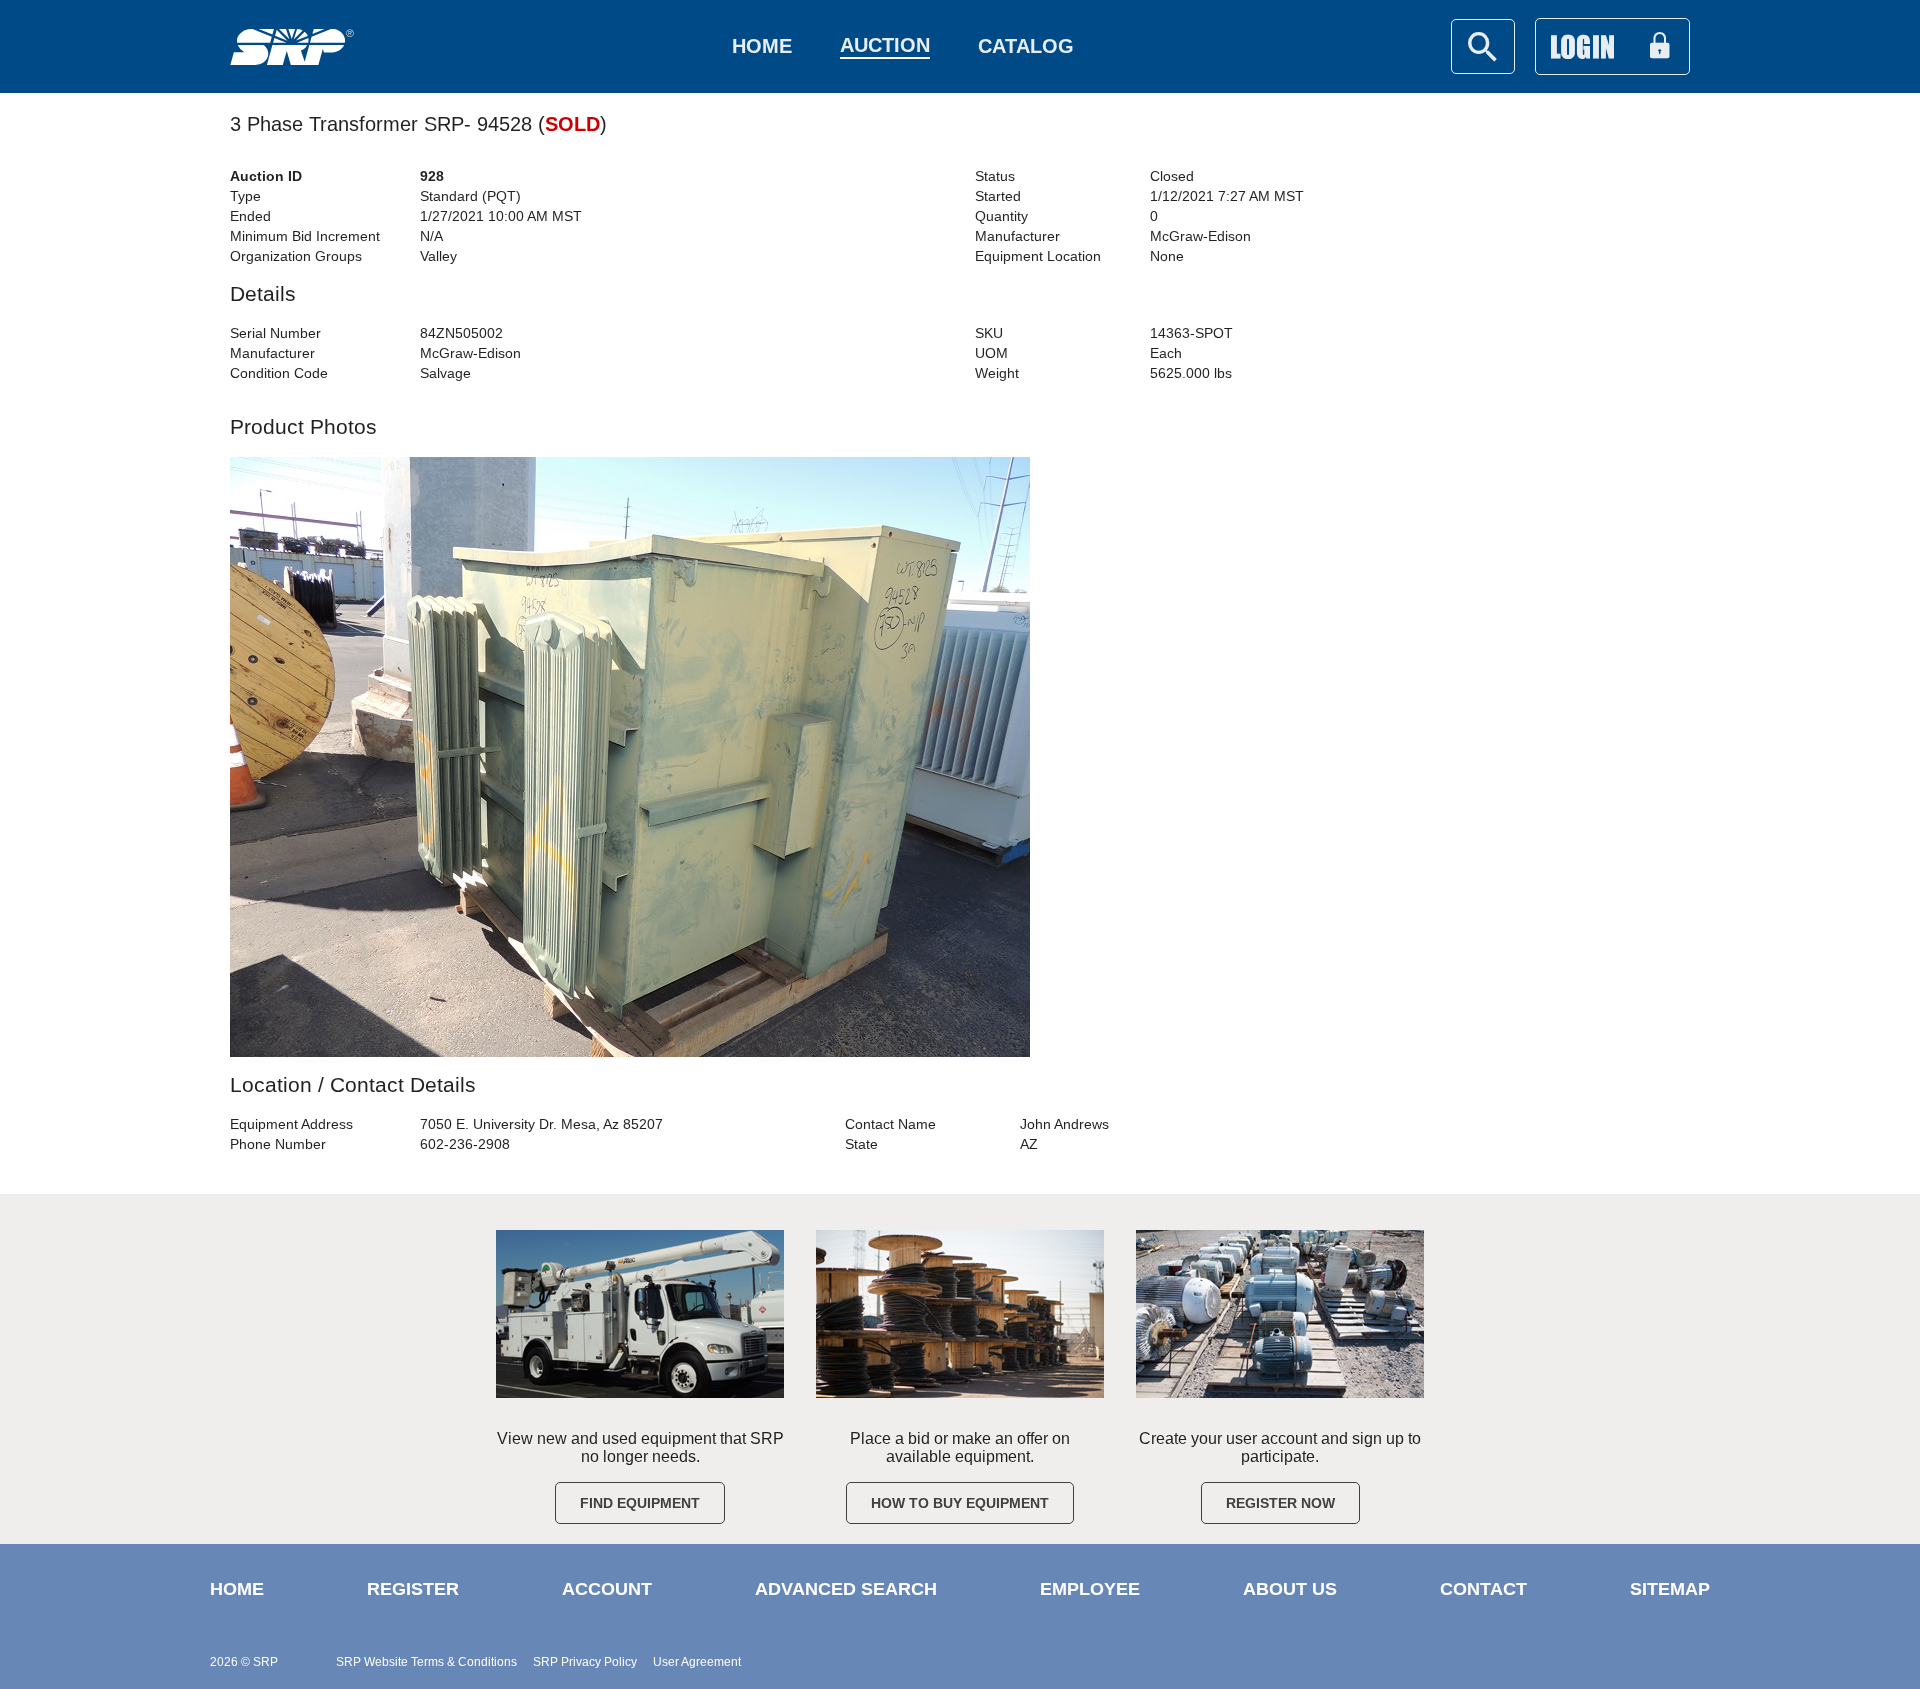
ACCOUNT (607, 1589)
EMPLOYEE (1090, 1589)
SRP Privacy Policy (585, 1662)
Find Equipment (640, 1503)
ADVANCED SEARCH (846, 1589)
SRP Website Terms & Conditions (426, 1662)
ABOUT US (1290, 1589)
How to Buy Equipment (960, 1503)
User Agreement (697, 1662)
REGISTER (413, 1589)
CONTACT (1483, 1589)
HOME (237, 1589)
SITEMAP (1670, 1589)
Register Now (1280, 1503)
